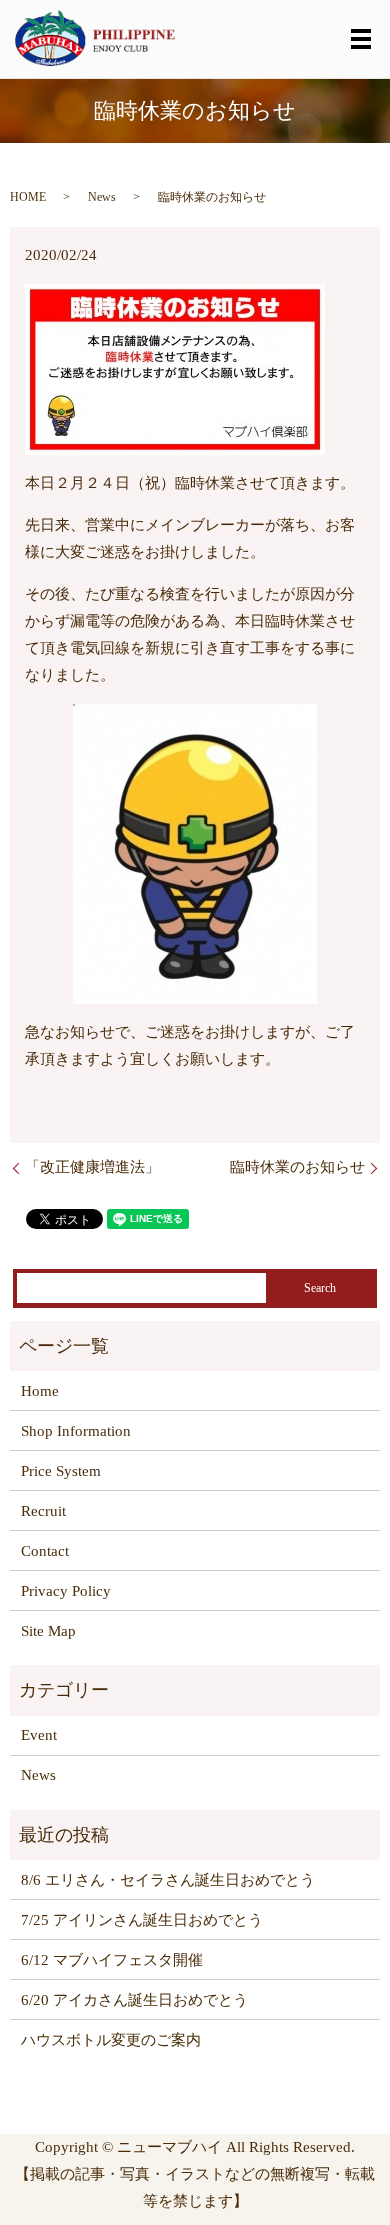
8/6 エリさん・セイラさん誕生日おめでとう (168, 1880)
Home (40, 1391)
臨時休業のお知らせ (297, 1167)
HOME (28, 197)
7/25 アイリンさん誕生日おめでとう (142, 1920)
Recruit (43, 1511)
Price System (61, 1471)
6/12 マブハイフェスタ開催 (112, 1960)
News (102, 197)
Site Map (48, 1631)
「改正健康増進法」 (92, 1167)
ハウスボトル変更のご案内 (111, 2040)
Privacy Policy (66, 1591)
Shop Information (76, 1431)
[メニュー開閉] (361, 39)
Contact (45, 1551)
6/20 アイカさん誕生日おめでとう (134, 2000)
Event (39, 1735)
